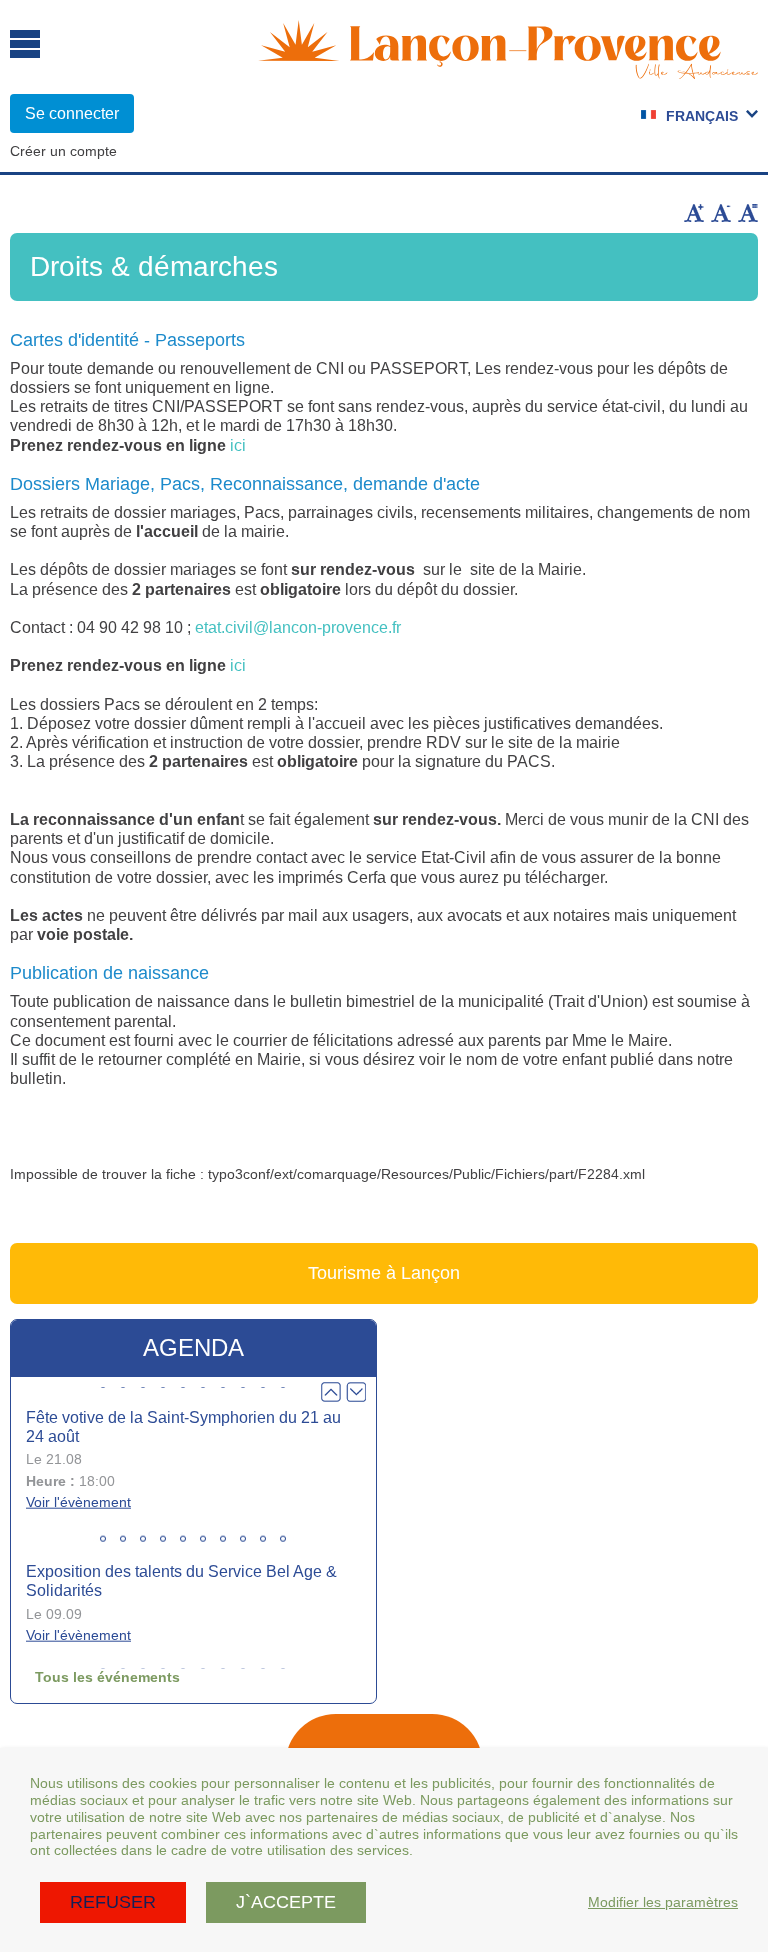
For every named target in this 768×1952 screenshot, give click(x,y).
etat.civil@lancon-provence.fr (298, 627)
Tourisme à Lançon (384, 1273)
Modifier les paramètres (663, 1902)
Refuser (113, 1902)
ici (238, 445)
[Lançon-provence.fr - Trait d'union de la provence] (508, 70)
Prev (331, 1392)
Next (356, 1392)
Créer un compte (63, 151)
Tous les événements (107, 1677)
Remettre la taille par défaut (748, 213)
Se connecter (72, 113)
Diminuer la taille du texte (721, 213)
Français (702, 116)
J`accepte (286, 1902)
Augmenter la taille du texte (694, 213)
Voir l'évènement (78, 1502)
